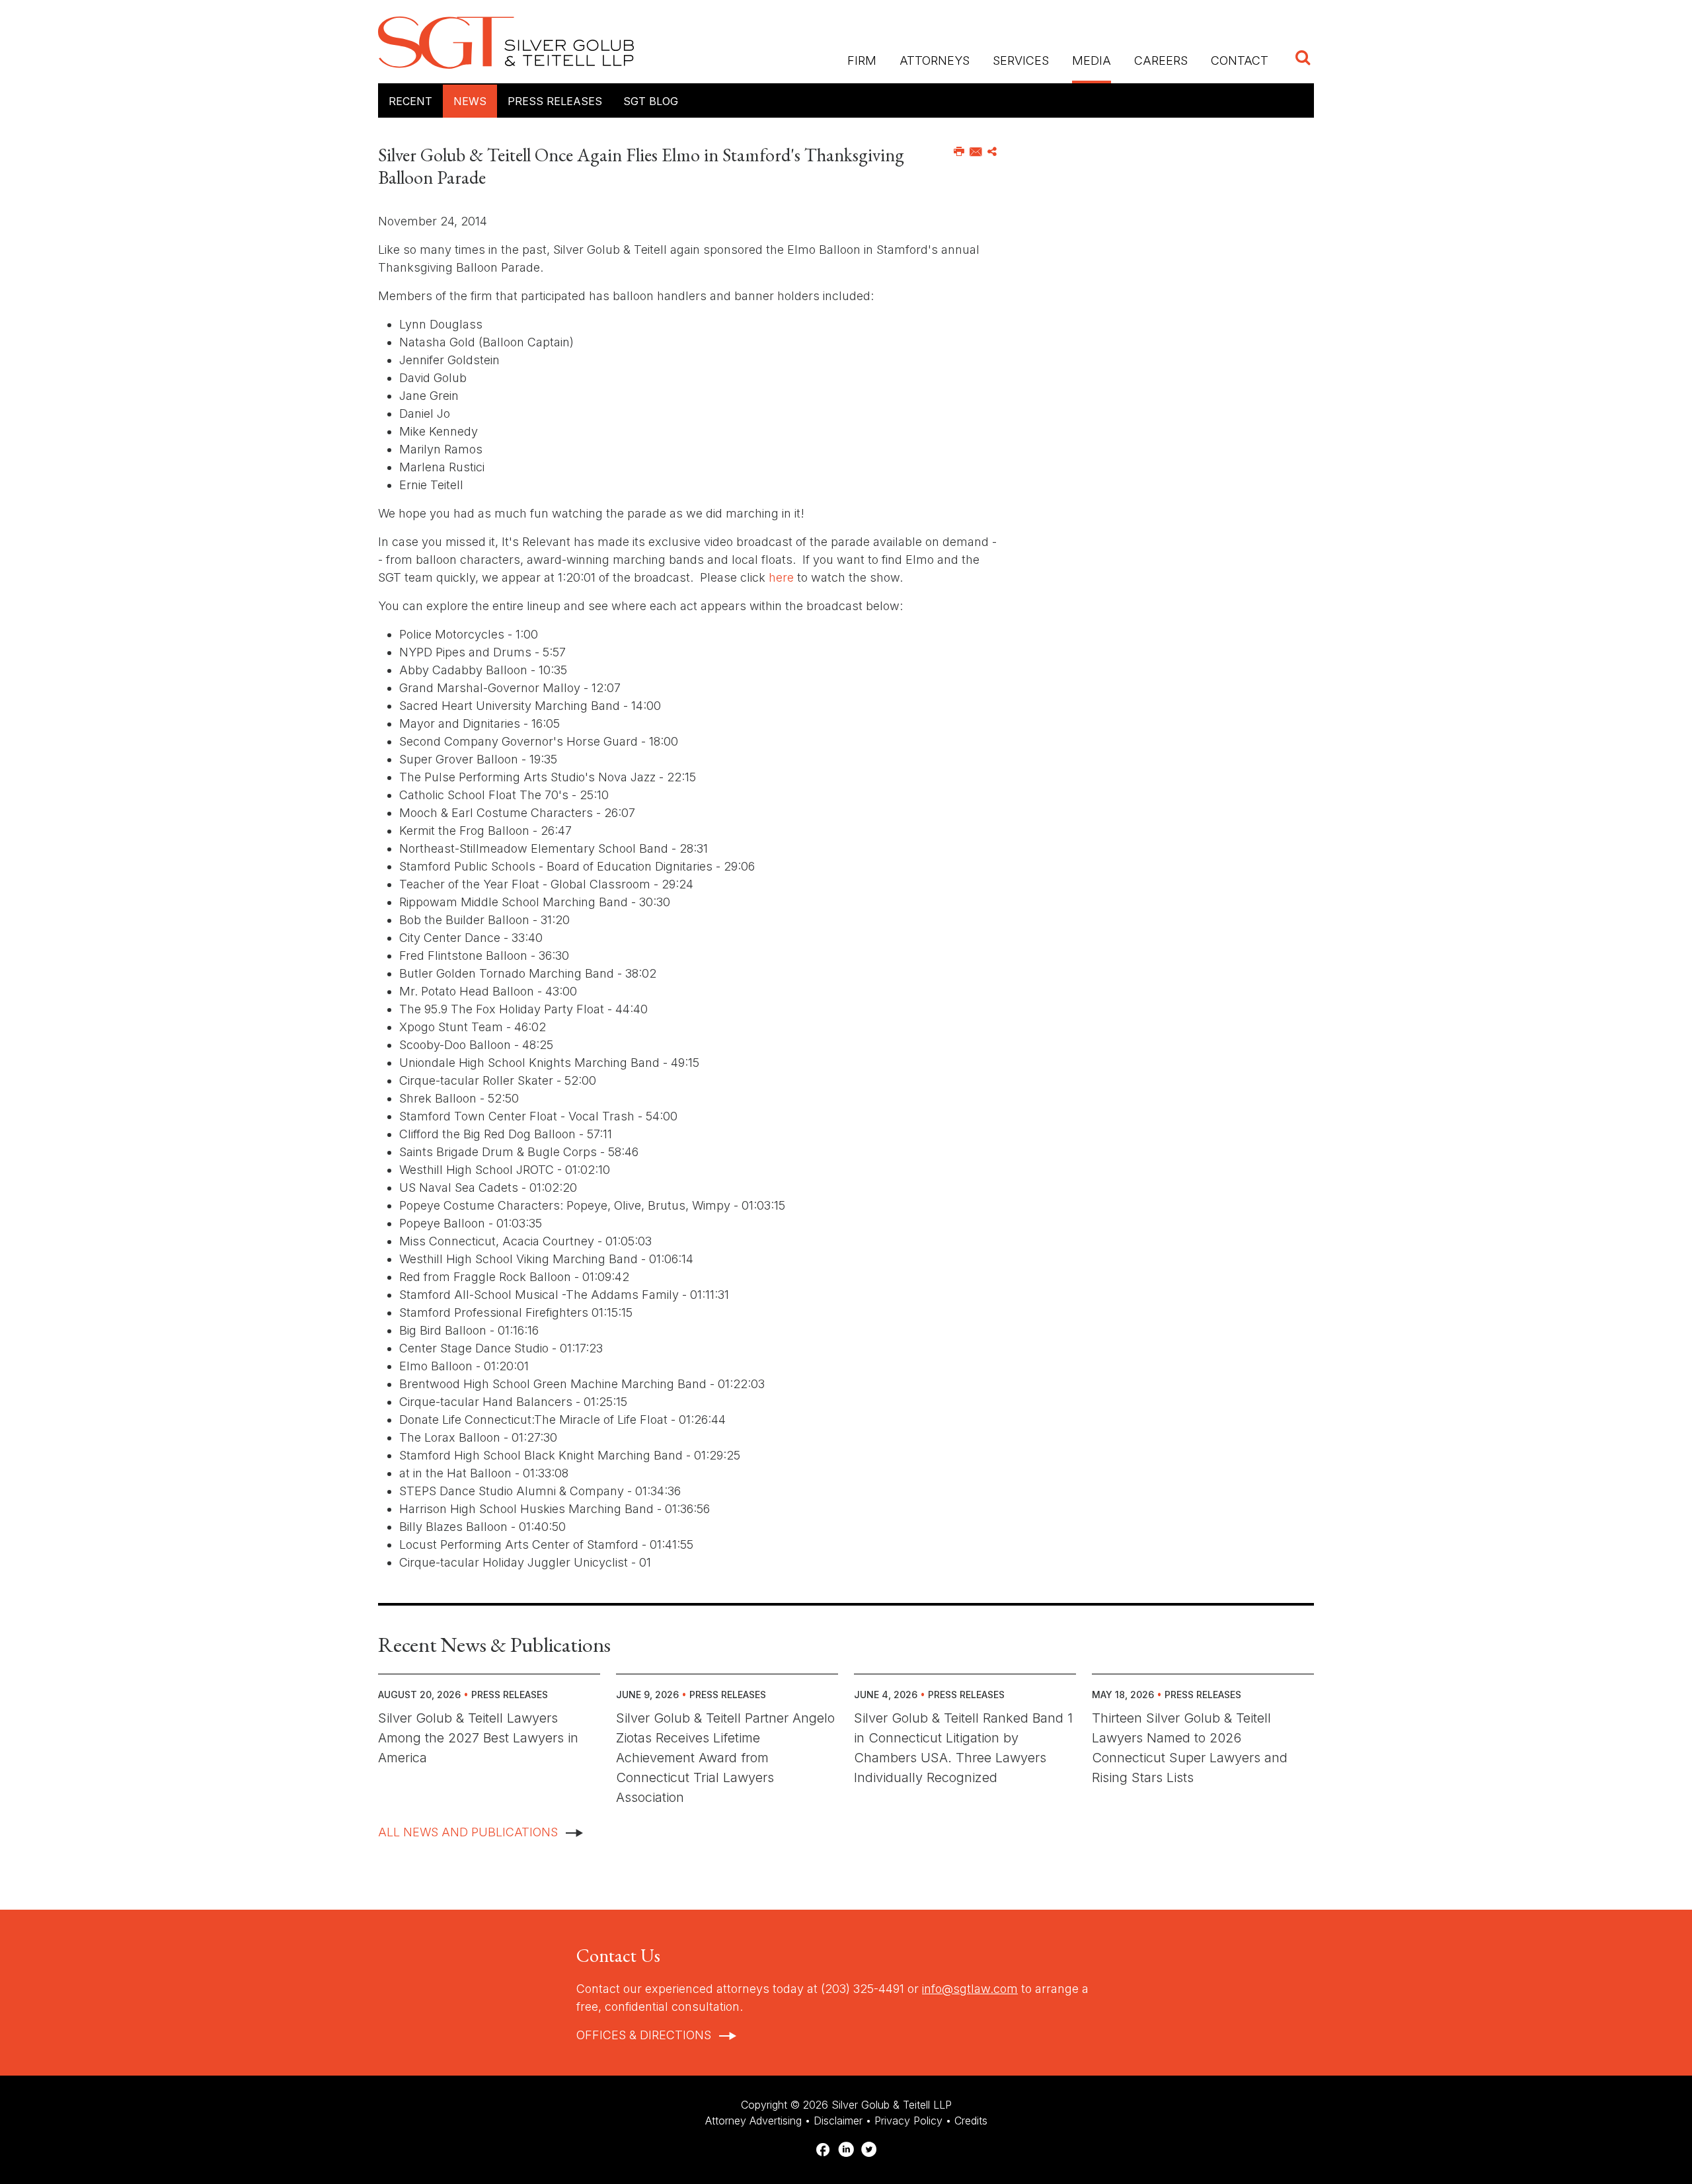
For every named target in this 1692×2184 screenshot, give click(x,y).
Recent (410, 101)
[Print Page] (959, 152)
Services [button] (1021, 60)
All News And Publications (468, 1832)
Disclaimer (838, 2121)
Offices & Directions (644, 2035)
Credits (971, 2121)
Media (1092, 60)
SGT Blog (651, 101)
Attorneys (935, 60)
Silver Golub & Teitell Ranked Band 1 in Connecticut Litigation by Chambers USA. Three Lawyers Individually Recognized (963, 1748)
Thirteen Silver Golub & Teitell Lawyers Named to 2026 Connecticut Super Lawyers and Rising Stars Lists (1190, 1748)
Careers (1161, 60)
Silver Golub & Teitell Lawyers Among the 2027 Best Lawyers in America (478, 1738)
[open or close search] (1303, 59)
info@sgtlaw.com (970, 1989)
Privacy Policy (908, 2121)
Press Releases (555, 101)
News (470, 101)
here (781, 577)
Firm (862, 60)
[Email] (976, 152)
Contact (1240, 60)
